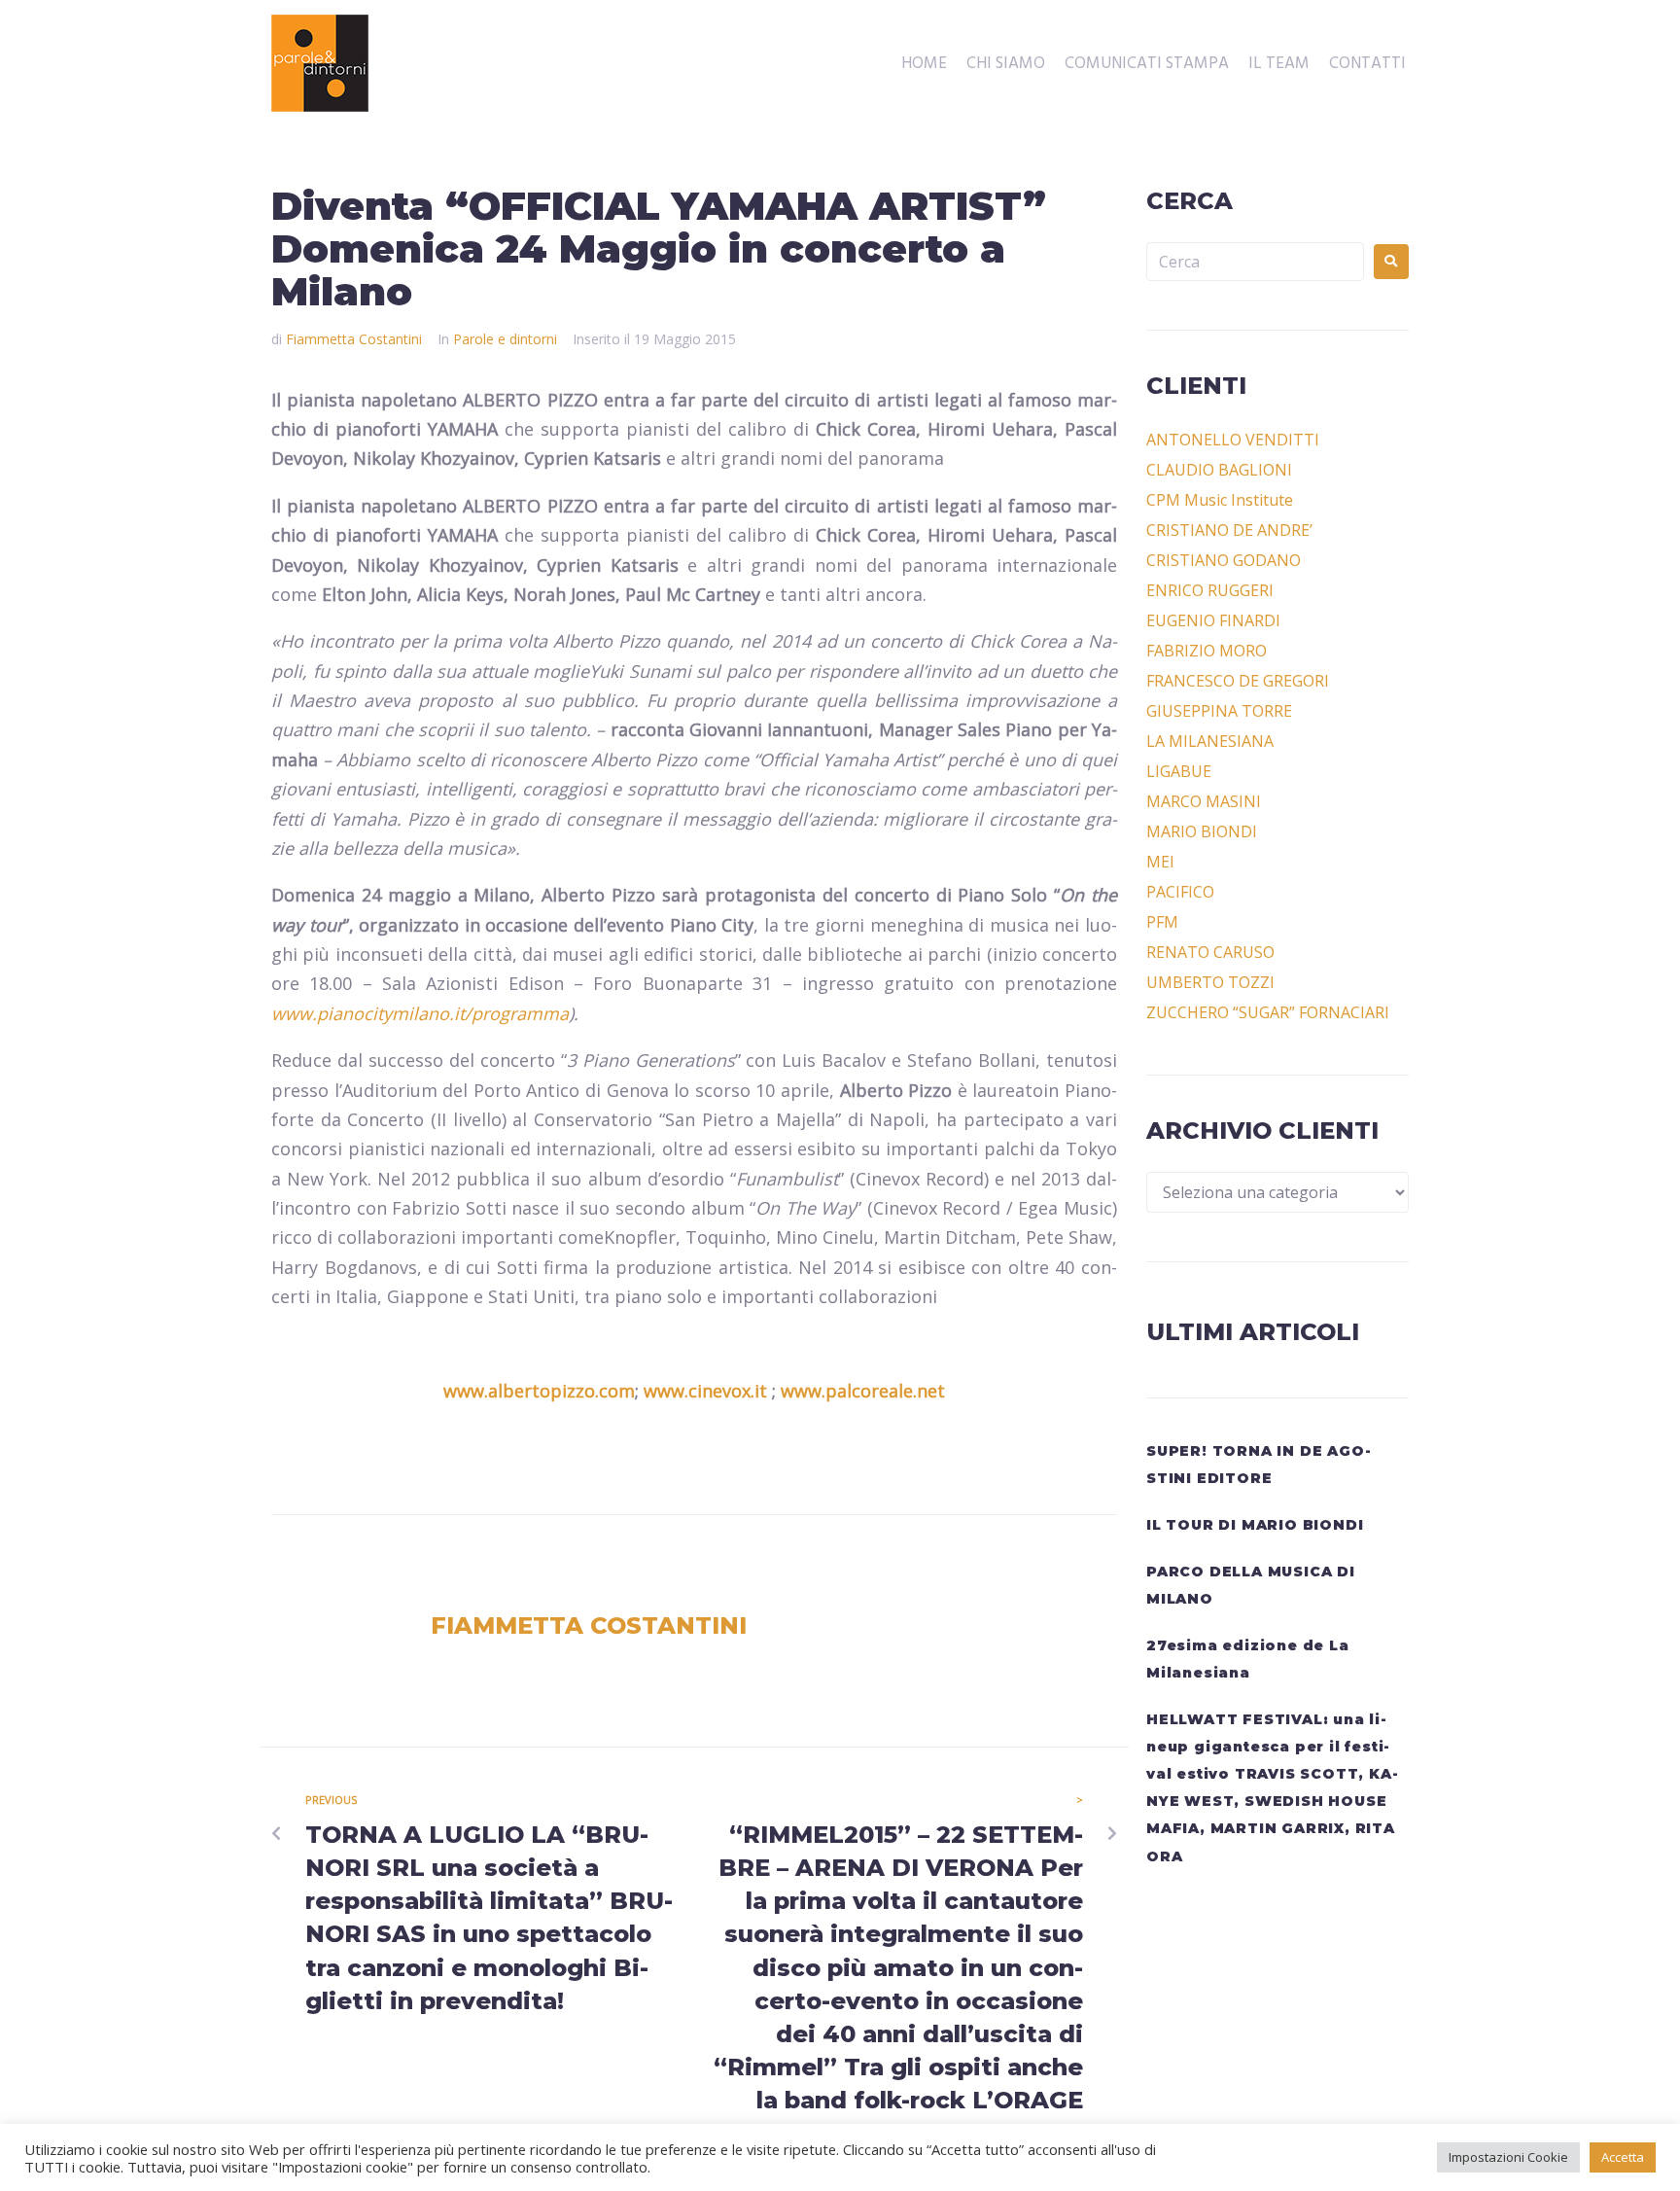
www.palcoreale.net (863, 1391)
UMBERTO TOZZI (1210, 982)
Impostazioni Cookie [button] (1508, 2157)
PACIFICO (1180, 892)
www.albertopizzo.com (539, 1391)
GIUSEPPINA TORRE (1219, 711)
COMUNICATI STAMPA (1147, 64)
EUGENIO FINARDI (1213, 620)
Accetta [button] (1623, 2157)
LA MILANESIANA (1210, 741)
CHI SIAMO (1006, 64)
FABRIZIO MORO (1207, 651)
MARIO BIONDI (1202, 831)
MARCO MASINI (1204, 801)
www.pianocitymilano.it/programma (420, 1013)
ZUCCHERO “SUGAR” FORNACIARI (1268, 1012)
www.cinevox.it (705, 1391)
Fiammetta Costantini (354, 339)
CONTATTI (1367, 64)
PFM (1162, 922)
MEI (1160, 862)
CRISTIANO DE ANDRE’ (1229, 530)
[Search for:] (1255, 262)
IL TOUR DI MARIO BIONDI (1255, 1525)
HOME (924, 64)
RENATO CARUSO (1210, 952)
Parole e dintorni (505, 339)
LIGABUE (1179, 771)
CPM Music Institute (1220, 500)
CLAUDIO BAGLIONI (1219, 470)
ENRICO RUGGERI (1210, 590)
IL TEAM (1279, 64)
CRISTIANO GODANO (1224, 560)
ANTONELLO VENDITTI (1233, 440)
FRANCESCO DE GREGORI (1238, 681)
